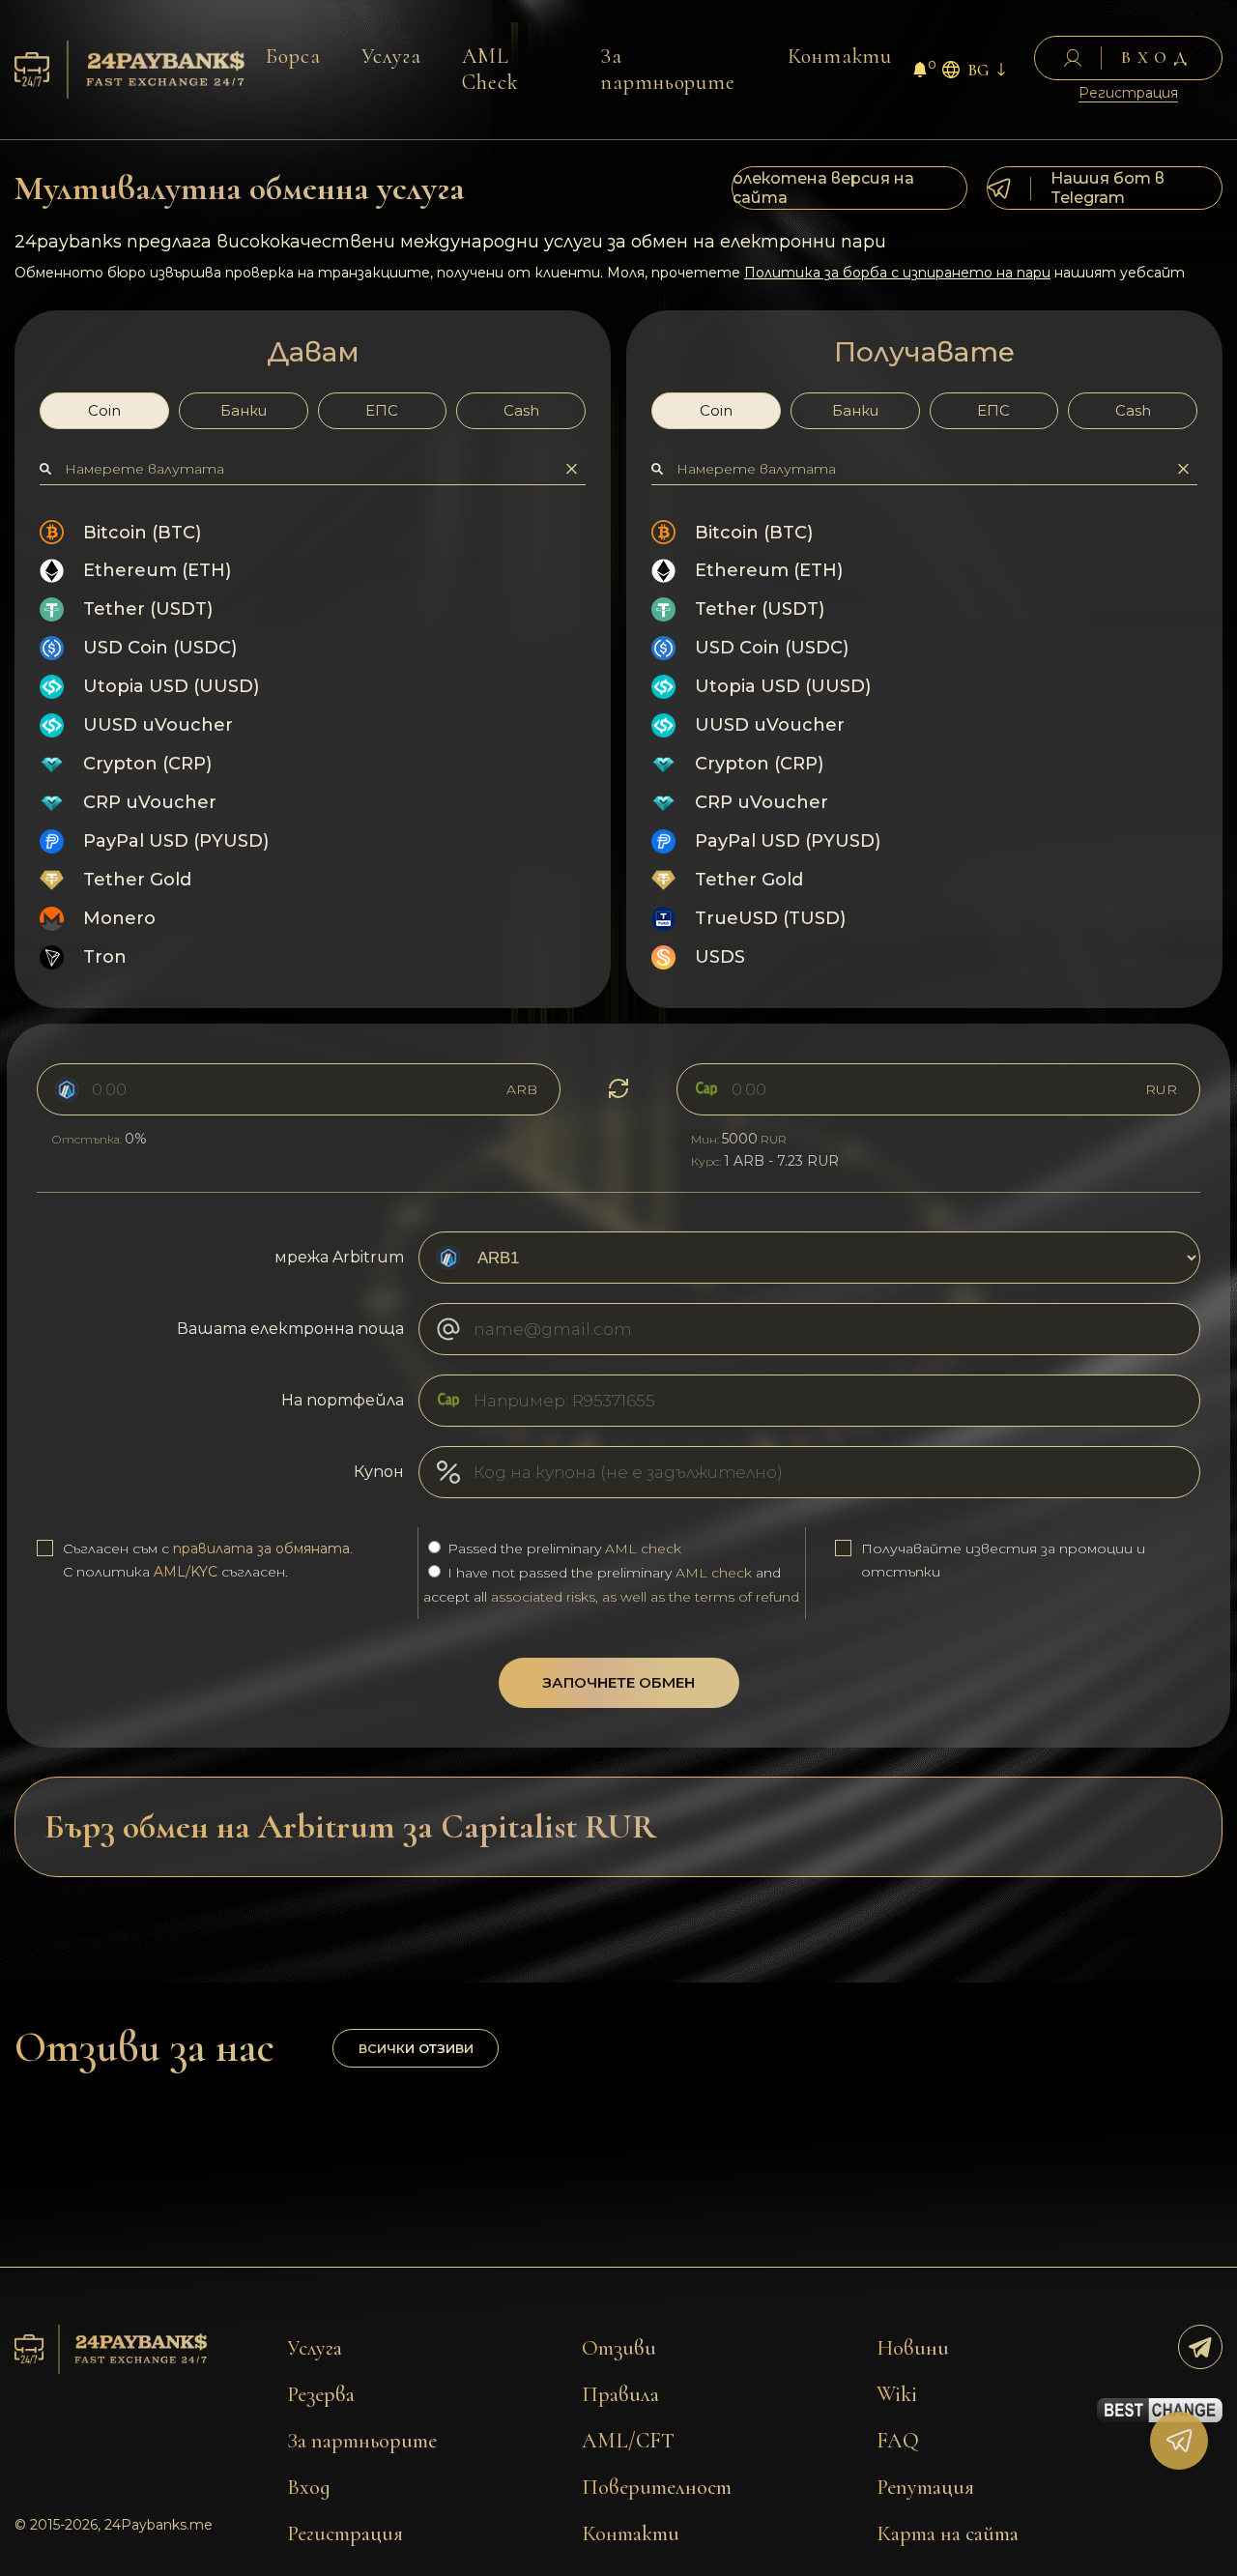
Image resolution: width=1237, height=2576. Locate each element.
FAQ (898, 2441)
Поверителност (657, 2487)
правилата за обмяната (261, 1548)
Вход (308, 2487)
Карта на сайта (948, 2533)
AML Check (490, 69)
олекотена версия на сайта (823, 188)
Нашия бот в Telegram (1108, 188)
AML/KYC (186, 1572)
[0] (920, 72)
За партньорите (668, 69)
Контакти (840, 56)
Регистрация (1128, 93)
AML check (643, 1548)
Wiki (897, 2394)
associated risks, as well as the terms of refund (645, 1597)
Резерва (321, 2394)
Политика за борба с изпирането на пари (897, 273)
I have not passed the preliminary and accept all (611, 1585)
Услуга (391, 56)
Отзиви (619, 2348)
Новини (913, 2348)
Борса (293, 56)
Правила (620, 2394)
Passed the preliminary (562, 1548)
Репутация (925, 2487)
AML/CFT (628, 2441)
